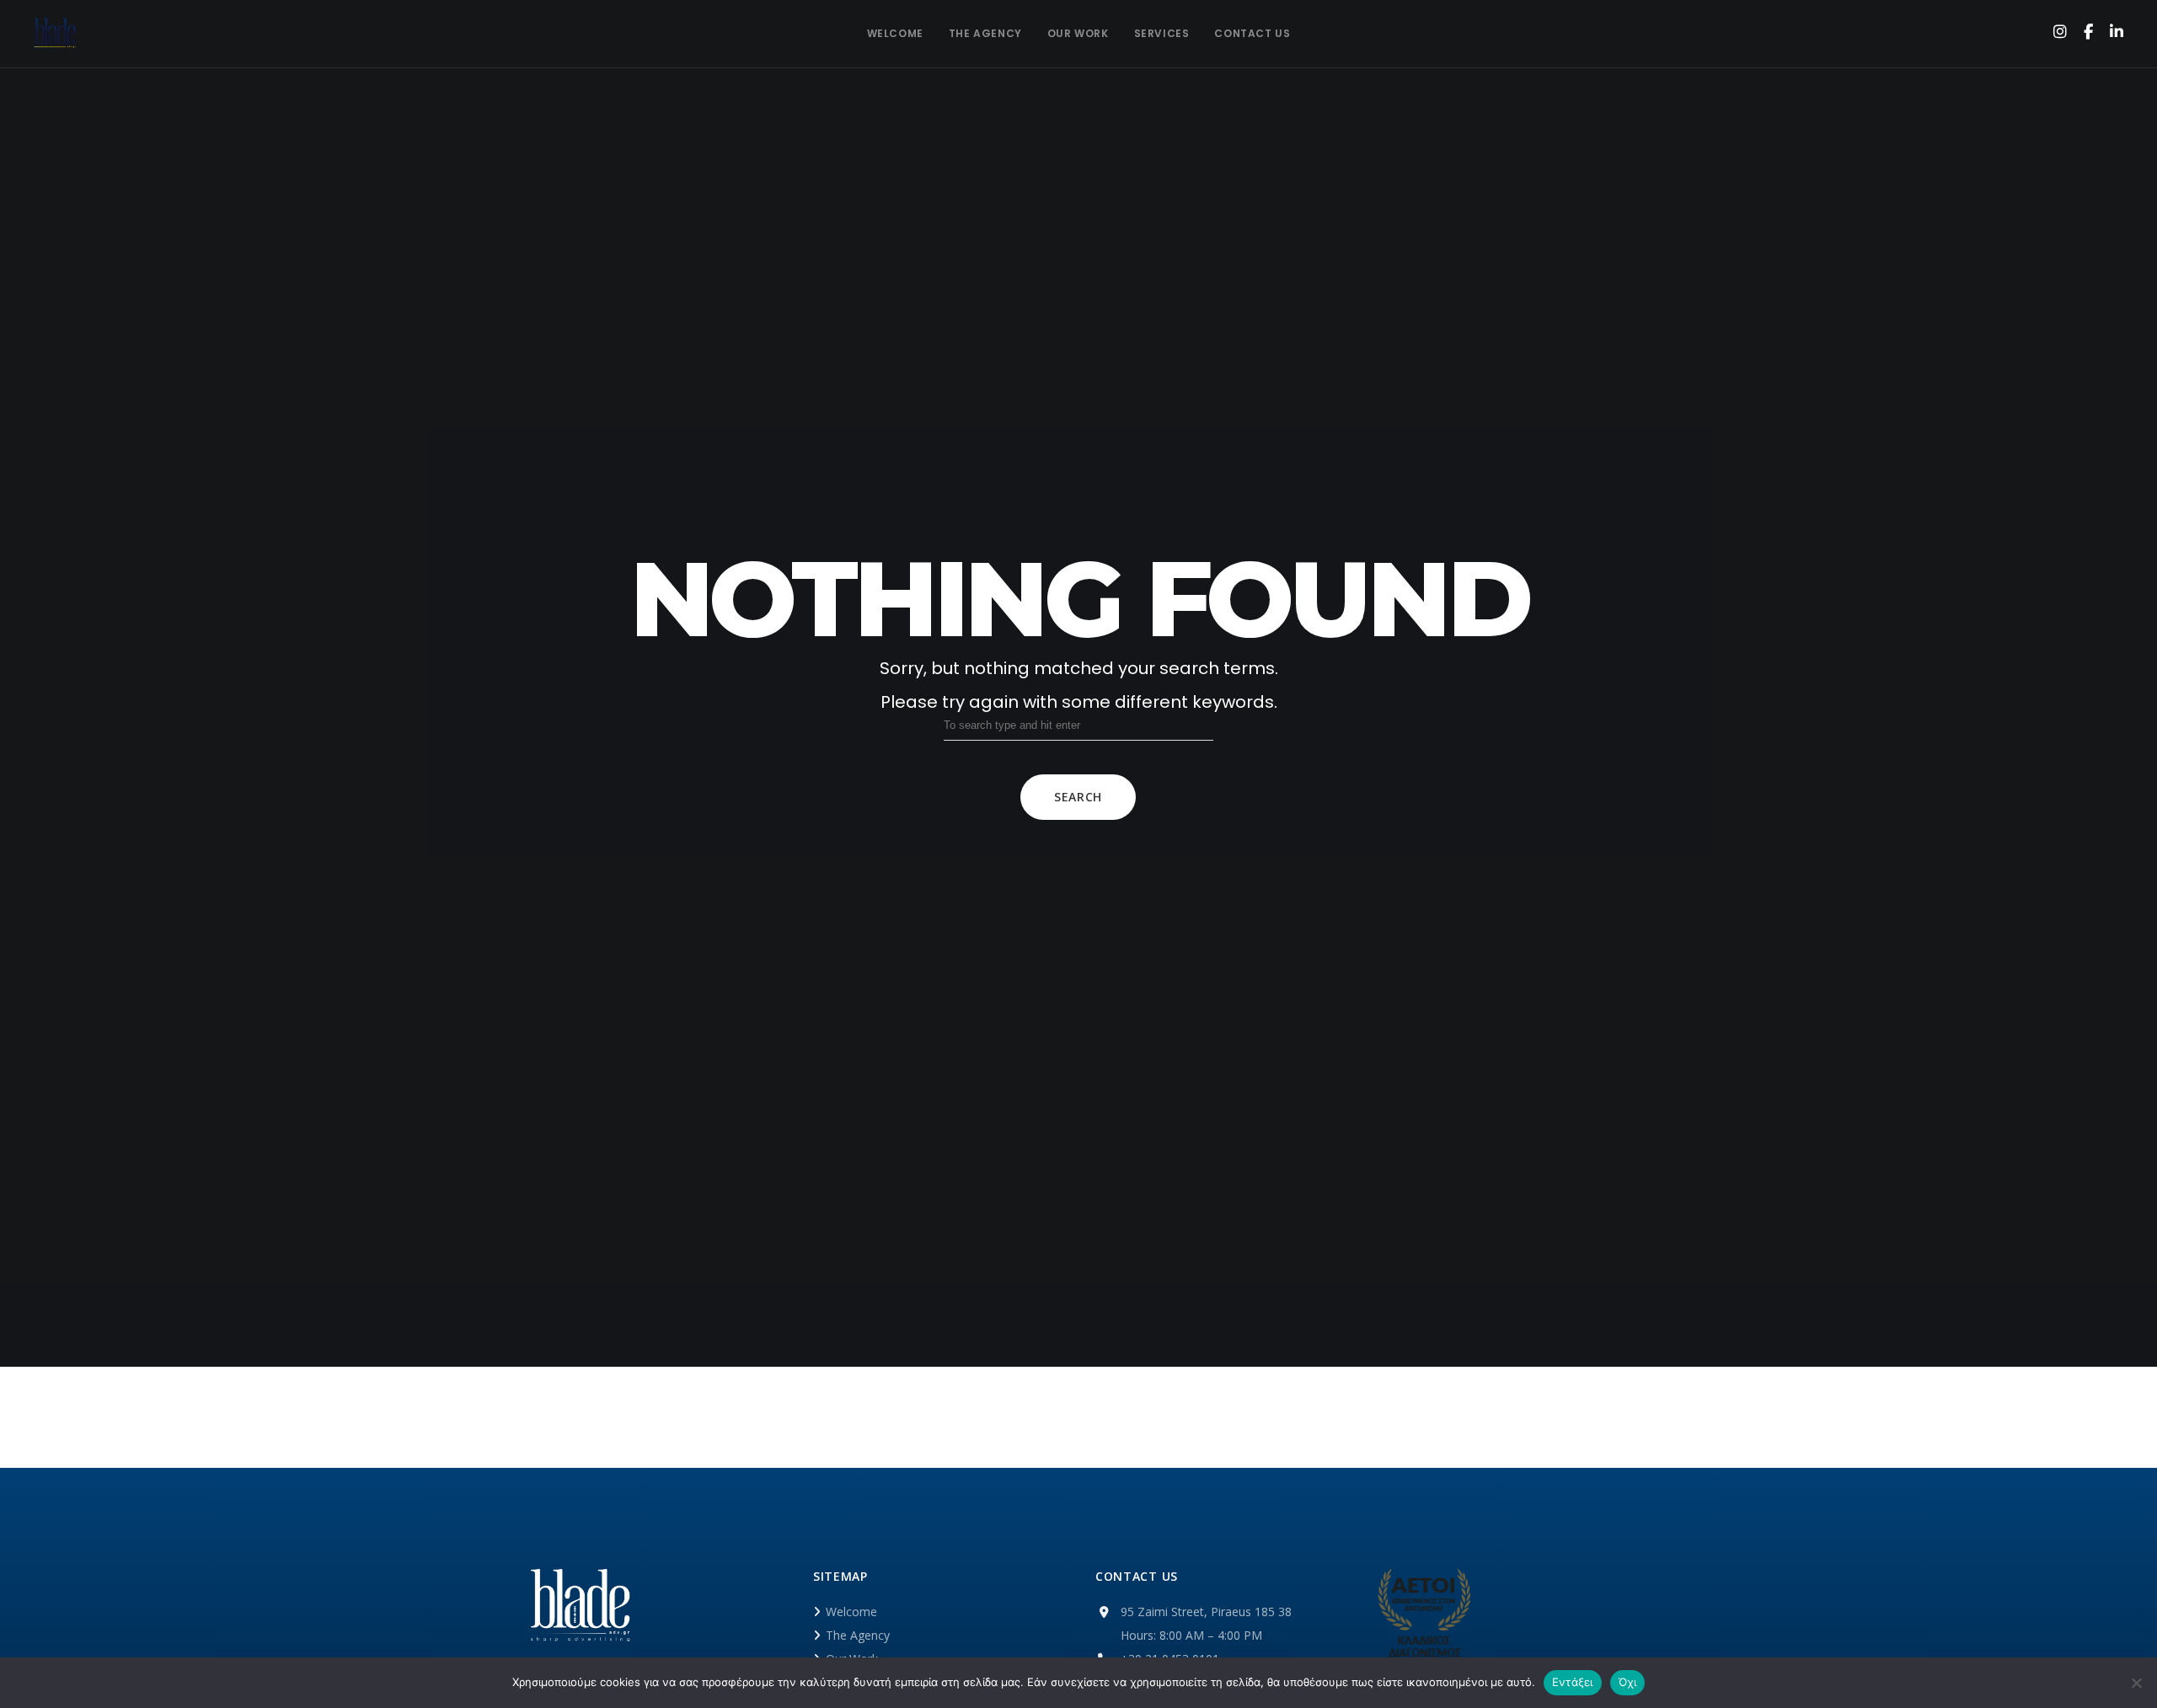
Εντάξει (1573, 1682)
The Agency (858, 1635)
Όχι (1628, 1682)
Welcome (851, 1612)
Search (1078, 797)
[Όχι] (2136, 1683)
